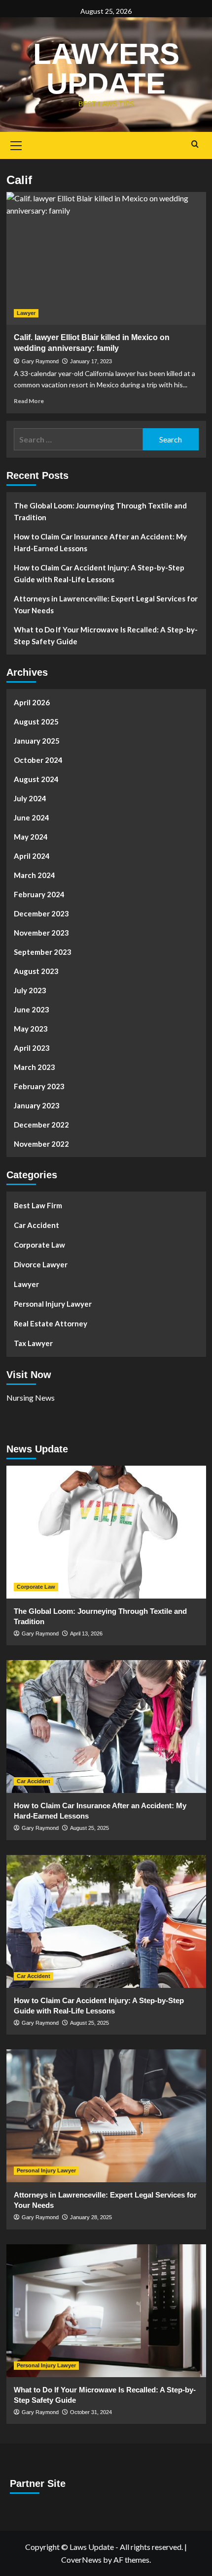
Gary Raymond (40, 361)
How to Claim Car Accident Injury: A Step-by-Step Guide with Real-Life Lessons (99, 573)
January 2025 (37, 741)
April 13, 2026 (86, 1634)
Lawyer (26, 313)
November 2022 (41, 1144)
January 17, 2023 (91, 361)
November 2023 (41, 933)
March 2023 (35, 1067)
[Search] (195, 144)
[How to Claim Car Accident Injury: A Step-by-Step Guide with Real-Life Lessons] (106, 1921)
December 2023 (41, 913)
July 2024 (30, 798)
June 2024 (32, 817)
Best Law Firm (38, 1205)
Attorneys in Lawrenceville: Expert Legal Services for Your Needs (106, 604)
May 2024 (31, 837)
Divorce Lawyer (41, 1264)
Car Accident (36, 1225)
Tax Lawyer (33, 1343)
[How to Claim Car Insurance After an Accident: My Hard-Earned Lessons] (106, 1727)
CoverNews (81, 2560)
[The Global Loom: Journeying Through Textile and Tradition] (106, 1532)
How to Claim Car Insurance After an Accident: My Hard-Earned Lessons (100, 542)
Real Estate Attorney (51, 1323)
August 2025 (36, 722)
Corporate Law (39, 1245)
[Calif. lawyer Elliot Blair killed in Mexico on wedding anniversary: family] (106, 258)
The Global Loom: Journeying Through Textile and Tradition (100, 511)
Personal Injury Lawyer (53, 1304)
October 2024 (38, 760)
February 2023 (39, 1086)
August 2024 (36, 779)
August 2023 (36, 971)
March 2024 (35, 875)
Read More (29, 401)
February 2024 (39, 894)
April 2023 (32, 1048)
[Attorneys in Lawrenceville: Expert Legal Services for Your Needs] (106, 2116)
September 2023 (43, 952)
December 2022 (41, 1125)
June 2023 (32, 1009)
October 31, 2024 (91, 2412)
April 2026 (32, 702)
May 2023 (31, 1029)
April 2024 (32, 856)
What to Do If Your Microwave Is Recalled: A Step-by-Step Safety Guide (106, 635)
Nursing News (31, 1398)
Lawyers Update (106, 69)
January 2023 (37, 1105)
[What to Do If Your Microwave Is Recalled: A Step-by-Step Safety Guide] (106, 2311)
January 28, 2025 (91, 2217)
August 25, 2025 (89, 1828)
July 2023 (30, 990)
